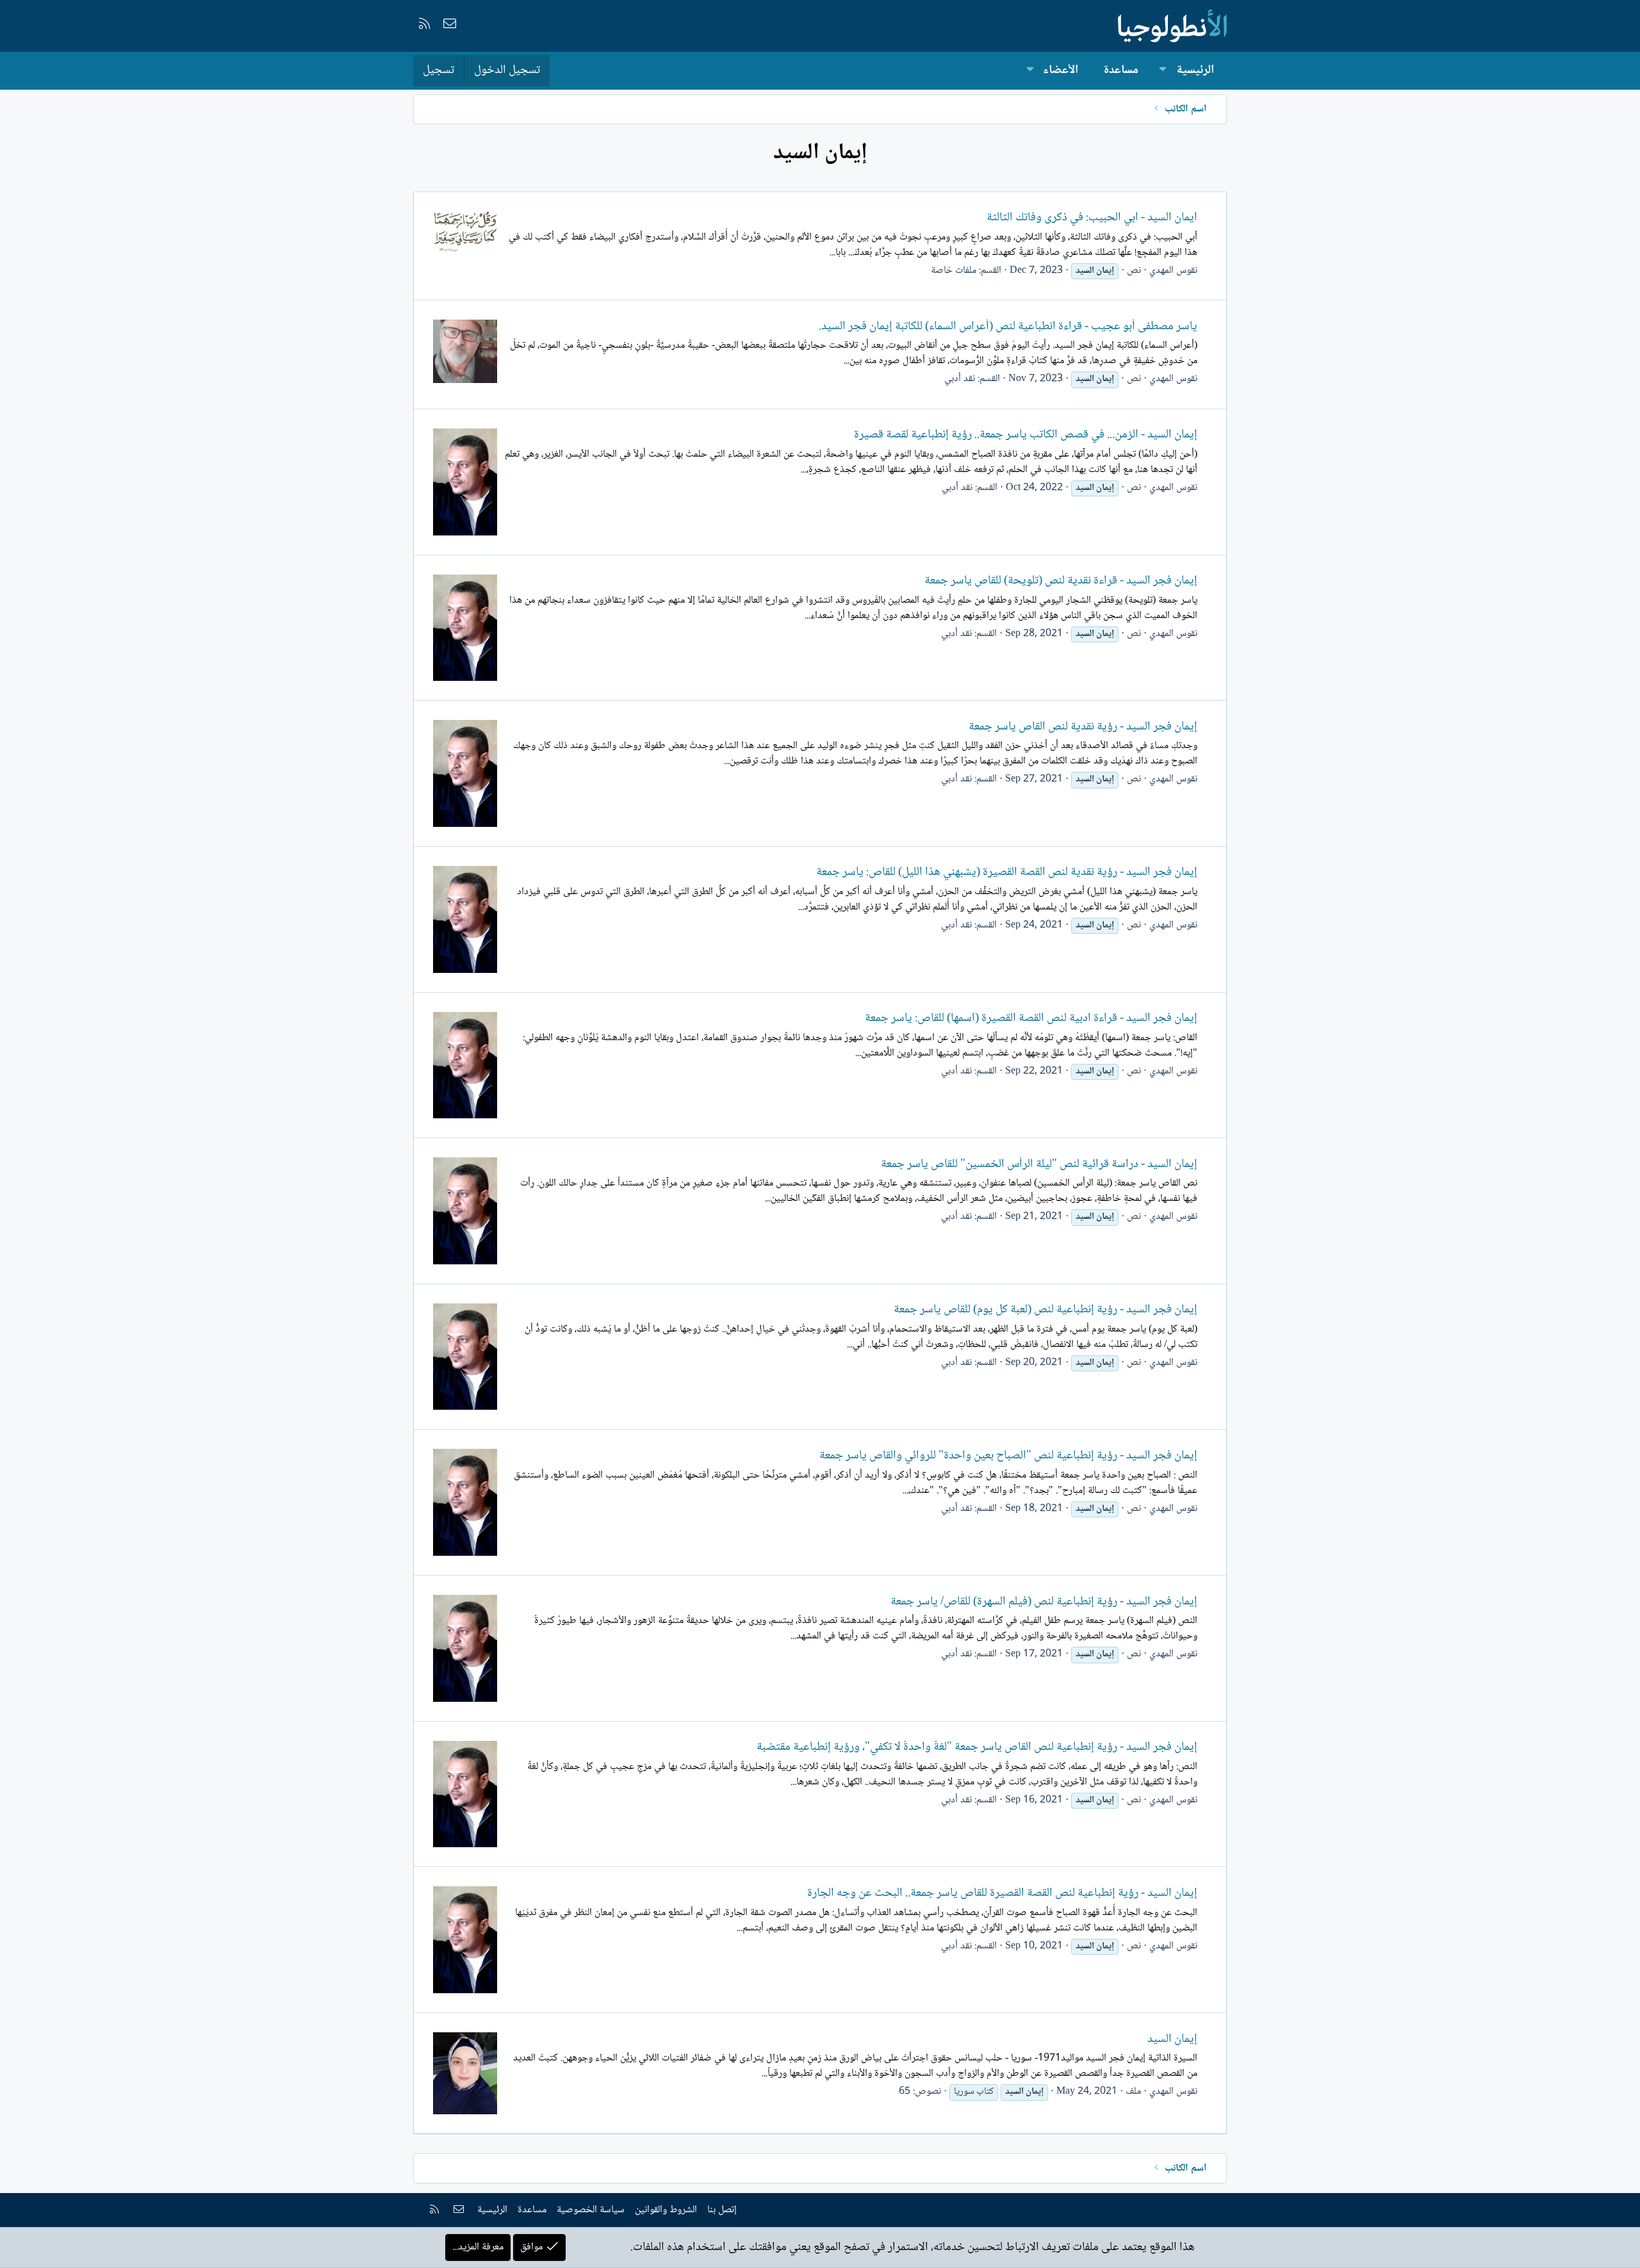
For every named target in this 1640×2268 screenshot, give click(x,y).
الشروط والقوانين (666, 2210)
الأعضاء (1061, 70)
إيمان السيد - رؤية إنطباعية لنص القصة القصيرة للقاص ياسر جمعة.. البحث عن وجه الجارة (1002, 1893)
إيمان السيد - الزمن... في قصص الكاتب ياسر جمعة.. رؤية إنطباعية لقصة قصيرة (1026, 435)
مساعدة (1121, 70)
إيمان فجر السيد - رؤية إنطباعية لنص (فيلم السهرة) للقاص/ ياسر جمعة (1044, 1602)
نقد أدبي (960, 379)
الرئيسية (1195, 70)
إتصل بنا (722, 2210)
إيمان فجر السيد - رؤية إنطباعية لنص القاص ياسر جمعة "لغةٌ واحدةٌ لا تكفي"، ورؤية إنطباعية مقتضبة (977, 1747)
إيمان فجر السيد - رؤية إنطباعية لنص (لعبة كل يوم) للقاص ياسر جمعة (1045, 1310)
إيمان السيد (1172, 2039)
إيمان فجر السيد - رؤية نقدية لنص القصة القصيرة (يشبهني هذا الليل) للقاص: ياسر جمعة (1007, 872)
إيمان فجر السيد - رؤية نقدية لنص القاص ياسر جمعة (1083, 727)
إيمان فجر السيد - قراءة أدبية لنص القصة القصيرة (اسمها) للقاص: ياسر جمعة (1031, 1018)
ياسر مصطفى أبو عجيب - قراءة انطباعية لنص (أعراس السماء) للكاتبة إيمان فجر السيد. (1008, 327)
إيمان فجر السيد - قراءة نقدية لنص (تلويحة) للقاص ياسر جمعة (1061, 581)
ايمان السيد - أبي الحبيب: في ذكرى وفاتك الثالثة (1092, 218)
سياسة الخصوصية (591, 2210)
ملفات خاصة (954, 271)
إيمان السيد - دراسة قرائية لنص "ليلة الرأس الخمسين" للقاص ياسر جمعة (1039, 1164)
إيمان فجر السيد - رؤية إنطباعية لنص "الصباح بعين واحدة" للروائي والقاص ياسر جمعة (1008, 1456)
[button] (1163, 71)
